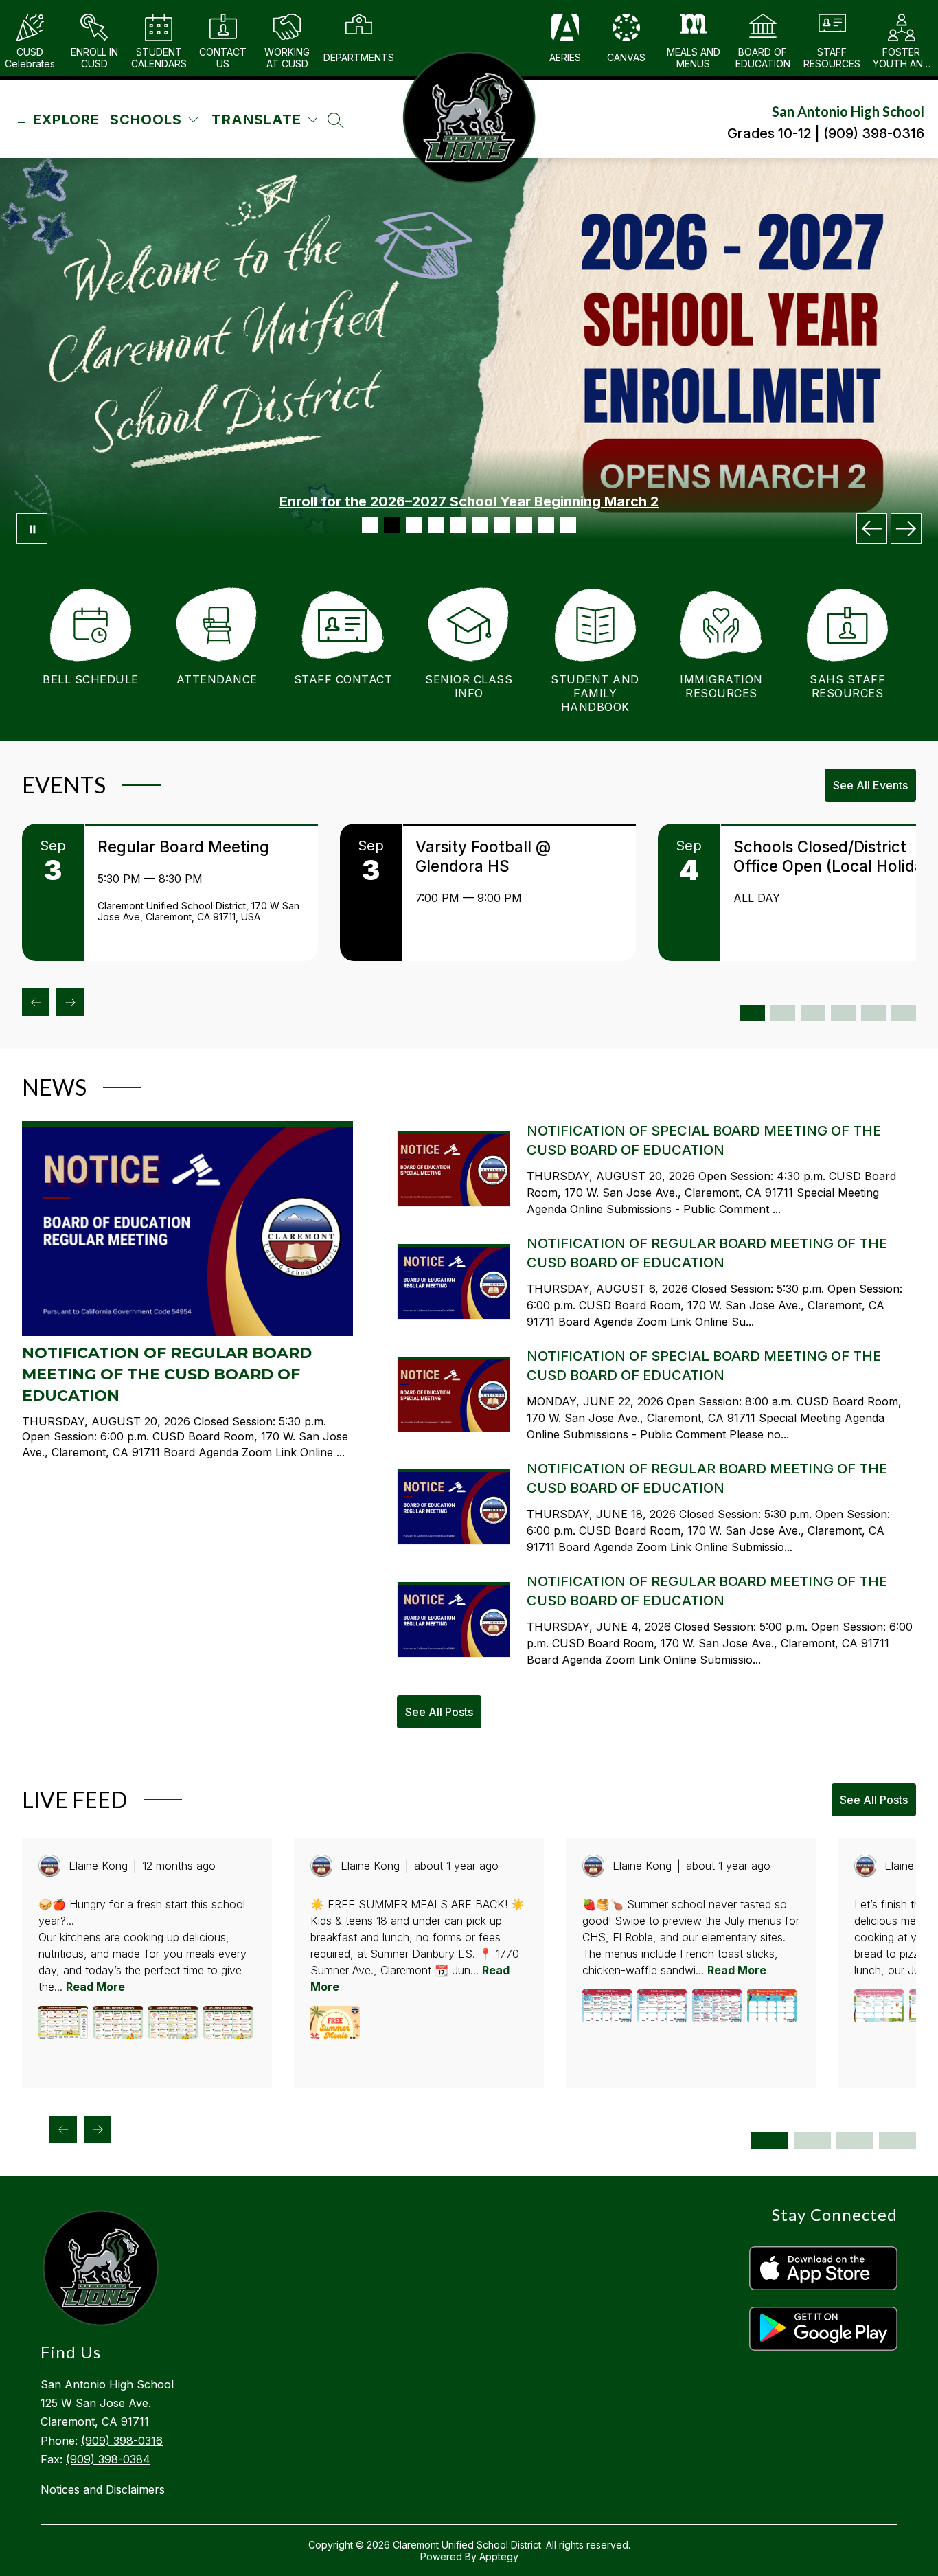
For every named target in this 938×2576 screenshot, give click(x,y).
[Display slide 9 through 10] (873, 1013)
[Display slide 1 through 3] (770, 2140)
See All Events (870, 785)
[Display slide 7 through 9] (855, 2140)
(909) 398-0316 (122, 2441)
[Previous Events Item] (36, 1002)
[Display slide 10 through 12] (897, 2140)
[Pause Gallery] (32, 529)
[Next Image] (906, 529)
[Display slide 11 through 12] (904, 1013)
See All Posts (439, 1712)
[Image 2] (392, 525)
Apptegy (499, 2556)
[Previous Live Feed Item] (63, 2129)
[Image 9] (546, 525)
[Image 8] (524, 525)
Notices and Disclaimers (103, 2489)
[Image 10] (568, 525)
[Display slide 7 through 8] (843, 1013)
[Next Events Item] (70, 1002)
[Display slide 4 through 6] (812, 2140)
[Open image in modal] (63, 2022)
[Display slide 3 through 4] (783, 1013)
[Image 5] (458, 525)
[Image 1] (370, 525)
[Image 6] (480, 525)
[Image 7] (502, 525)
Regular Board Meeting (183, 847)
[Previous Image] (872, 529)
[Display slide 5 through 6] (813, 1013)
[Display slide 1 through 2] (753, 1013)
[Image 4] (436, 525)
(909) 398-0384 (108, 2459)
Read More (95, 1987)
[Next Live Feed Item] (98, 2129)
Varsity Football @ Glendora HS (483, 856)
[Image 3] (414, 525)
